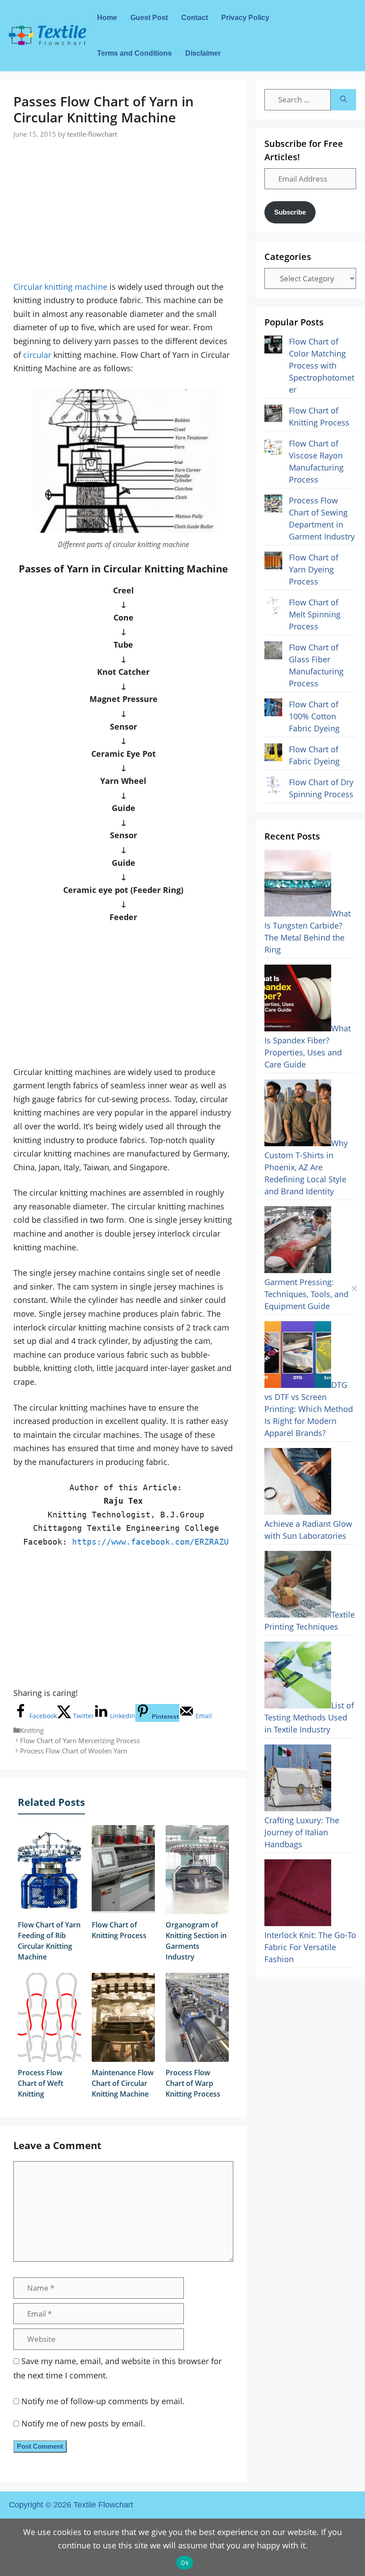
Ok (185, 2563)
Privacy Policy (245, 18)
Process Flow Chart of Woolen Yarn (74, 1751)
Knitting (32, 1730)
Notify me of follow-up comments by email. (103, 2401)
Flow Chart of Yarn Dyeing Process (314, 569)
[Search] (343, 100)
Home (107, 18)
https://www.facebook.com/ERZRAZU (150, 1542)
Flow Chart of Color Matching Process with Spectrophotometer (322, 365)
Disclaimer (203, 53)
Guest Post (149, 18)
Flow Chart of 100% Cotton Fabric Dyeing (314, 716)
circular (37, 355)
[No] (354, 1288)
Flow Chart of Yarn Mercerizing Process (80, 1740)
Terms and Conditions (134, 53)
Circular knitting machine (60, 287)
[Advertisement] (123, 202)
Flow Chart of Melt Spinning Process (315, 614)
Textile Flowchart (103, 2505)
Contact (195, 18)
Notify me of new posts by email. (83, 2423)
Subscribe (290, 212)
